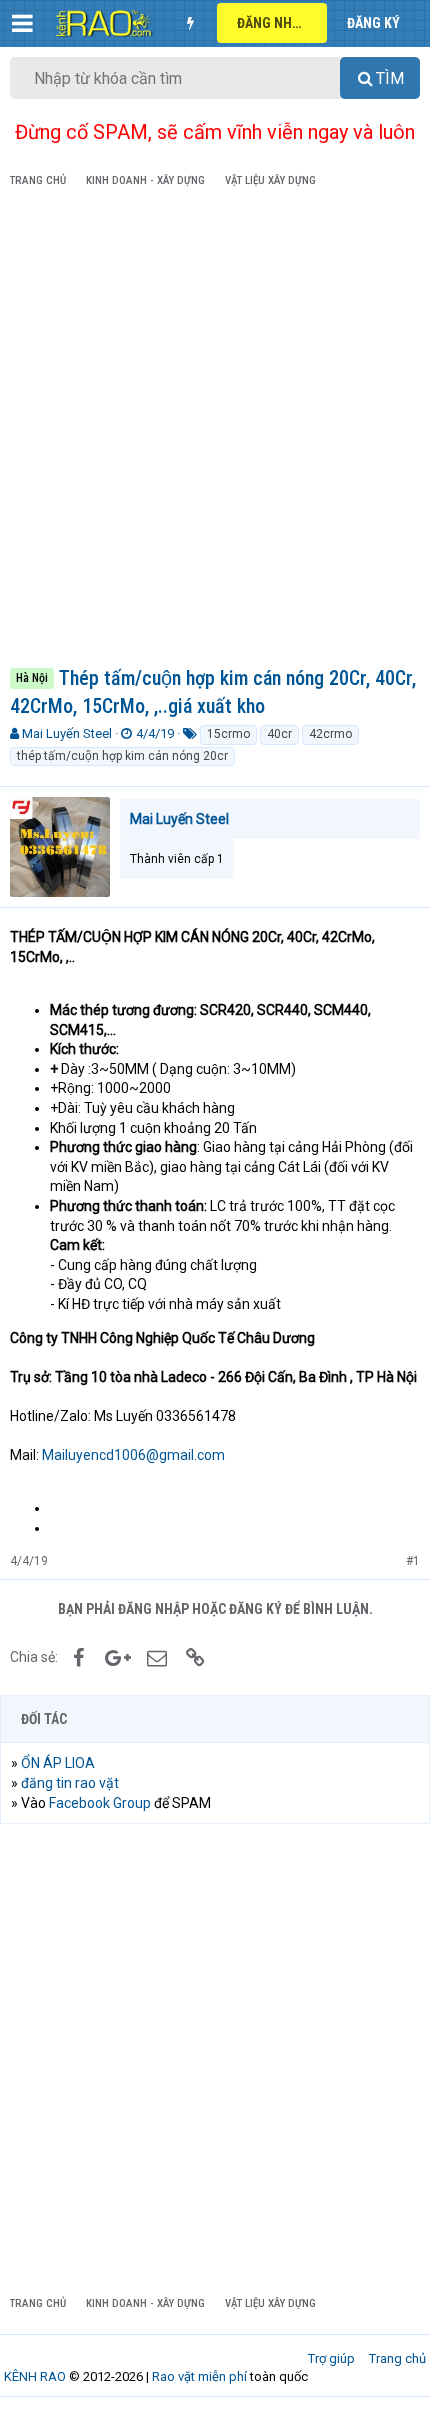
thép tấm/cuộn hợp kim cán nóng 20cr (122, 756)
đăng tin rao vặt (70, 1783)
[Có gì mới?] (190, 23)
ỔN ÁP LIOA (58, 1763)
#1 (413, 1561)
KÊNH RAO (35, 2376)
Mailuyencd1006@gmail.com (133, 1455)
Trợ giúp (331, 2358)
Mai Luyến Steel (67, 733)
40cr (279, 734)
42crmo (330, 734)
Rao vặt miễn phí (199, 2376)
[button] (22, 23)
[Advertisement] (215, 431)
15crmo (228, 734)
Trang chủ (397, 2358)
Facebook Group (100, 1803)
